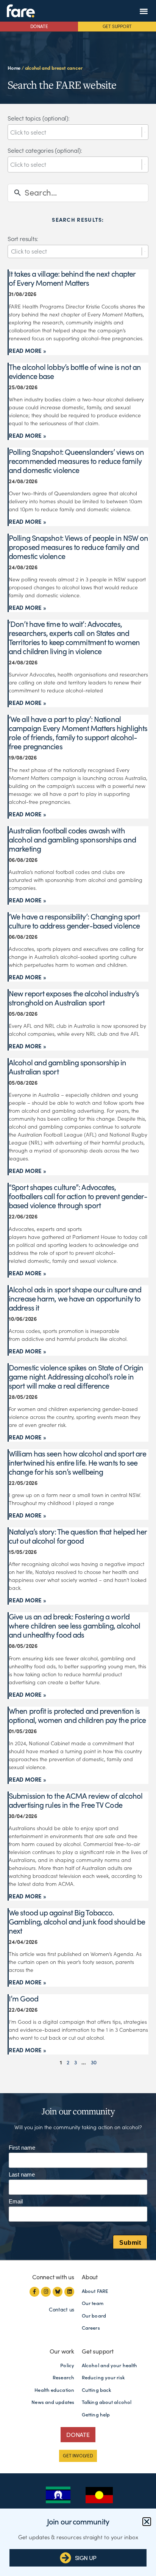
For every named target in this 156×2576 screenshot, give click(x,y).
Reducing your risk (103, 2378)
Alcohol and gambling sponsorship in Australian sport (68, 1067)
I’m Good (23, 1999)
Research (63, 2378)
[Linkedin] (69, 2292)
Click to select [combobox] (29, 251)
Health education (54, 2390)
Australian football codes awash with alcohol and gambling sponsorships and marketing (72, 840)
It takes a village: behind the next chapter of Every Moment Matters (72, 279)
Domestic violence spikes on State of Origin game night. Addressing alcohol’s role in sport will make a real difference (76, 1377)
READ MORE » (27, 351)
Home (14, 68)
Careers (91, 2328)
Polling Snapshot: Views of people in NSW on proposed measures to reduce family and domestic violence (78, 547)
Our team (93, 2303)
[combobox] (76, 132)
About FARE (95, 2291)
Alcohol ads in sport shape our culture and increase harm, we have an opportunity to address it (75, 1299)
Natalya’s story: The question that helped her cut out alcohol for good (78, 1536)
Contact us (62, 2310)
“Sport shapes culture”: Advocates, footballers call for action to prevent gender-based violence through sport (78, 1196)
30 (94, 2062)
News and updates (53, 2402)
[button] (144, 11)
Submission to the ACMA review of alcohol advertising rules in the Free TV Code (76, 1801)
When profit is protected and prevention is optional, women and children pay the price (77, 1716)
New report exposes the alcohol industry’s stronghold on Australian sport (74, 998)
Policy (67, 2365)
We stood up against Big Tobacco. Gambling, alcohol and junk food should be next (77, 1922)
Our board (94, 2316)
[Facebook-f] (34, 2292)
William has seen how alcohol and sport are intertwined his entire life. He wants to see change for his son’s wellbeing (77, 1463)
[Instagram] (46, 2292)
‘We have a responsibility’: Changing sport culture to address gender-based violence (74, 921)
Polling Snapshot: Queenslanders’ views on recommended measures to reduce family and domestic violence (76, 461)
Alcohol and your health (109, 2365)
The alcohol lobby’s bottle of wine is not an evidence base (75, 372)
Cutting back (96, 2390)
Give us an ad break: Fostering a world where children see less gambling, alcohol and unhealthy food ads (74, 1626)
